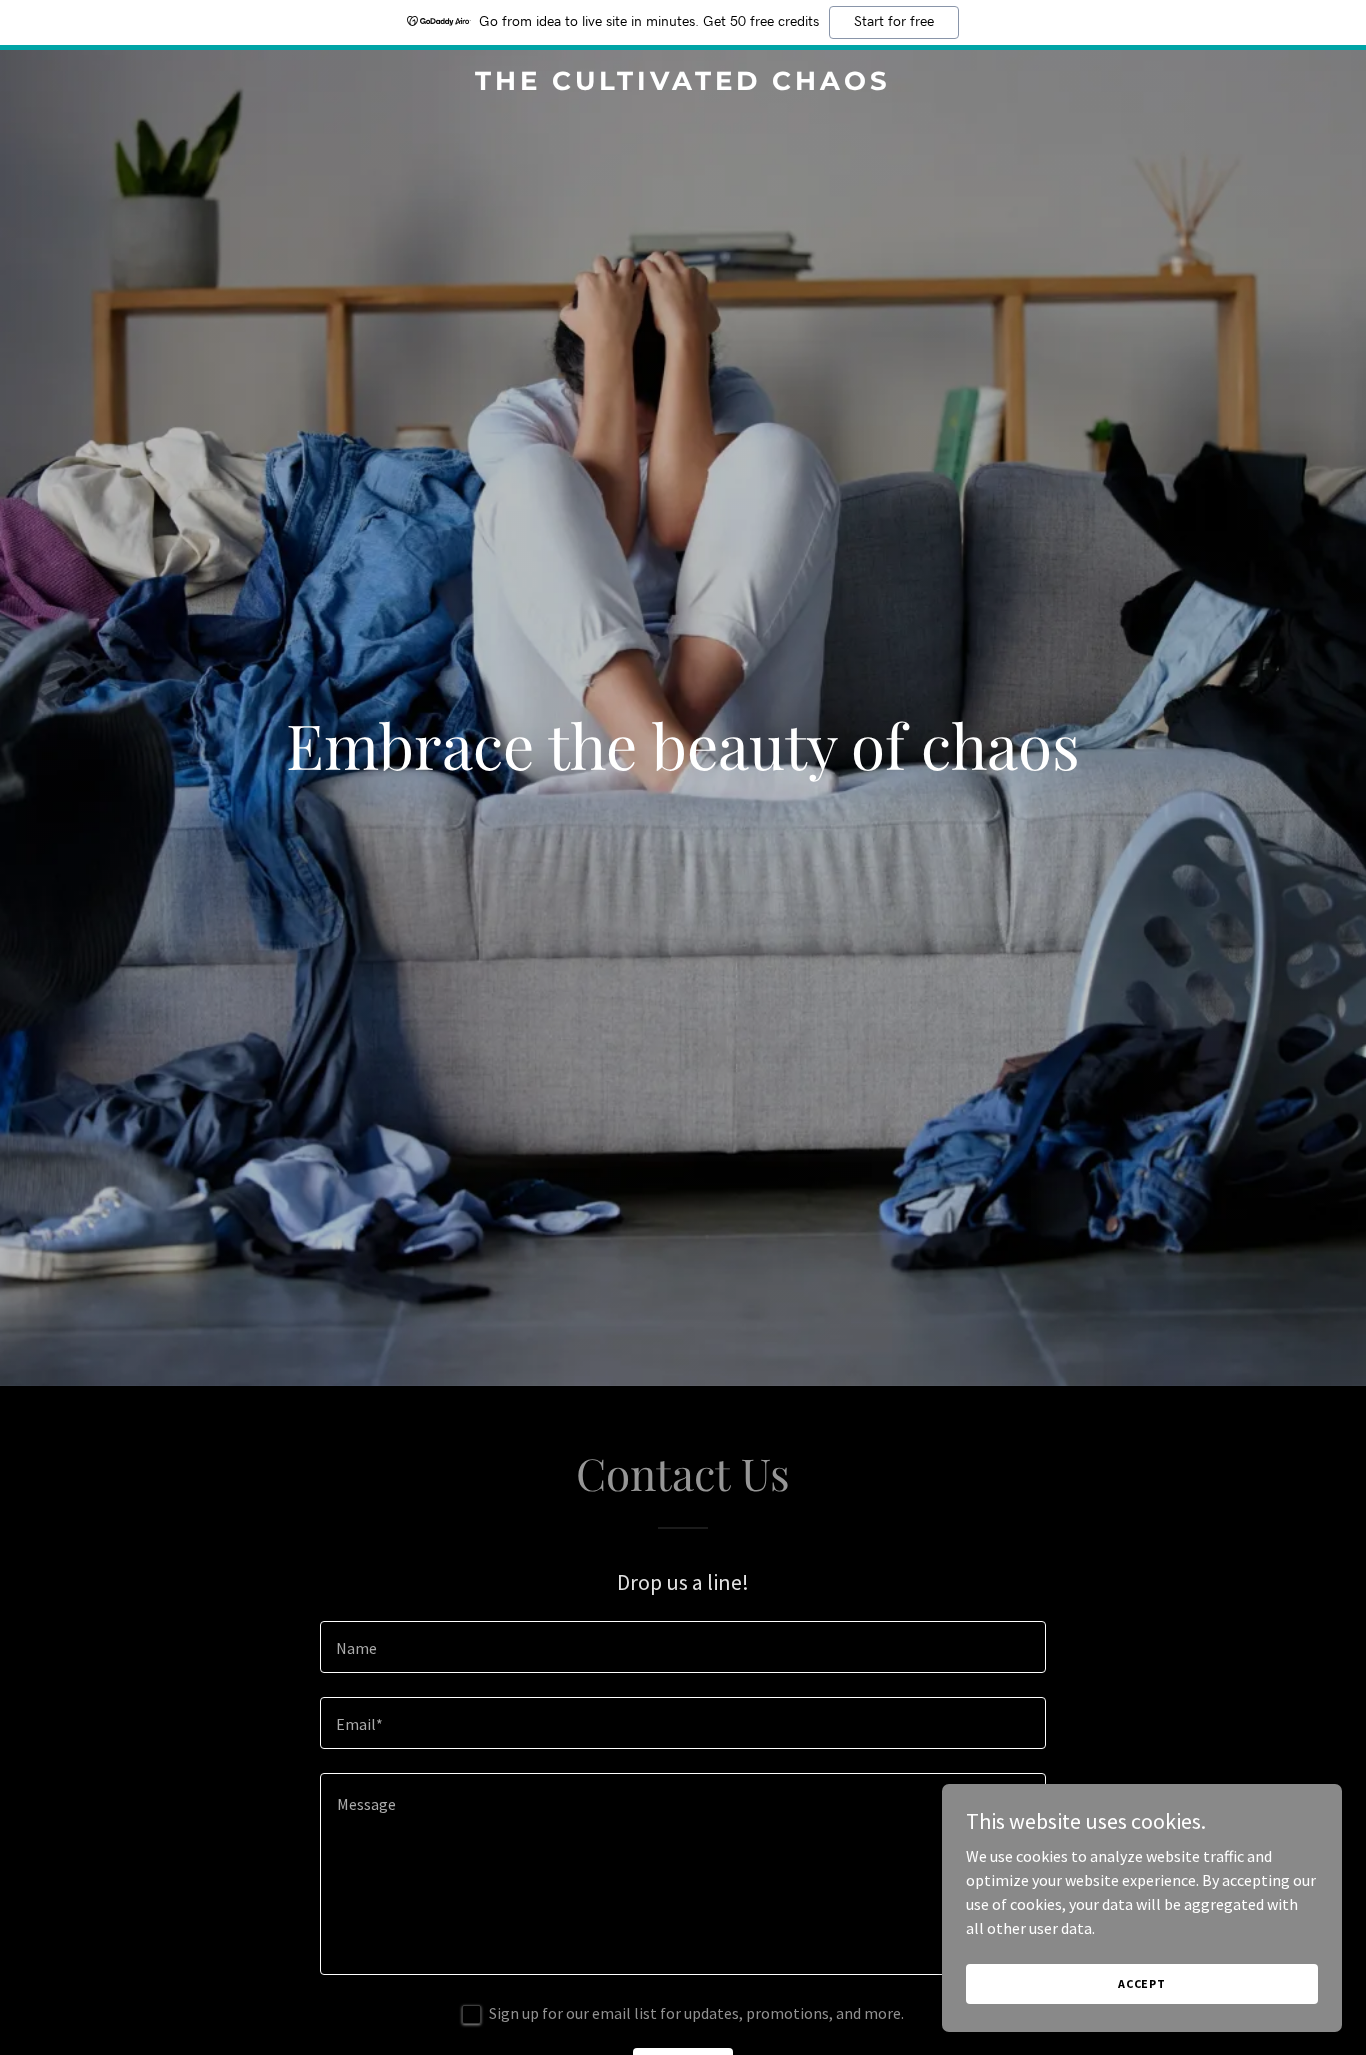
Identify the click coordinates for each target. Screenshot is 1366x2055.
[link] (682, 84)
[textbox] (682, 1647)
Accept (1142, 1983)
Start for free (894, 22)
